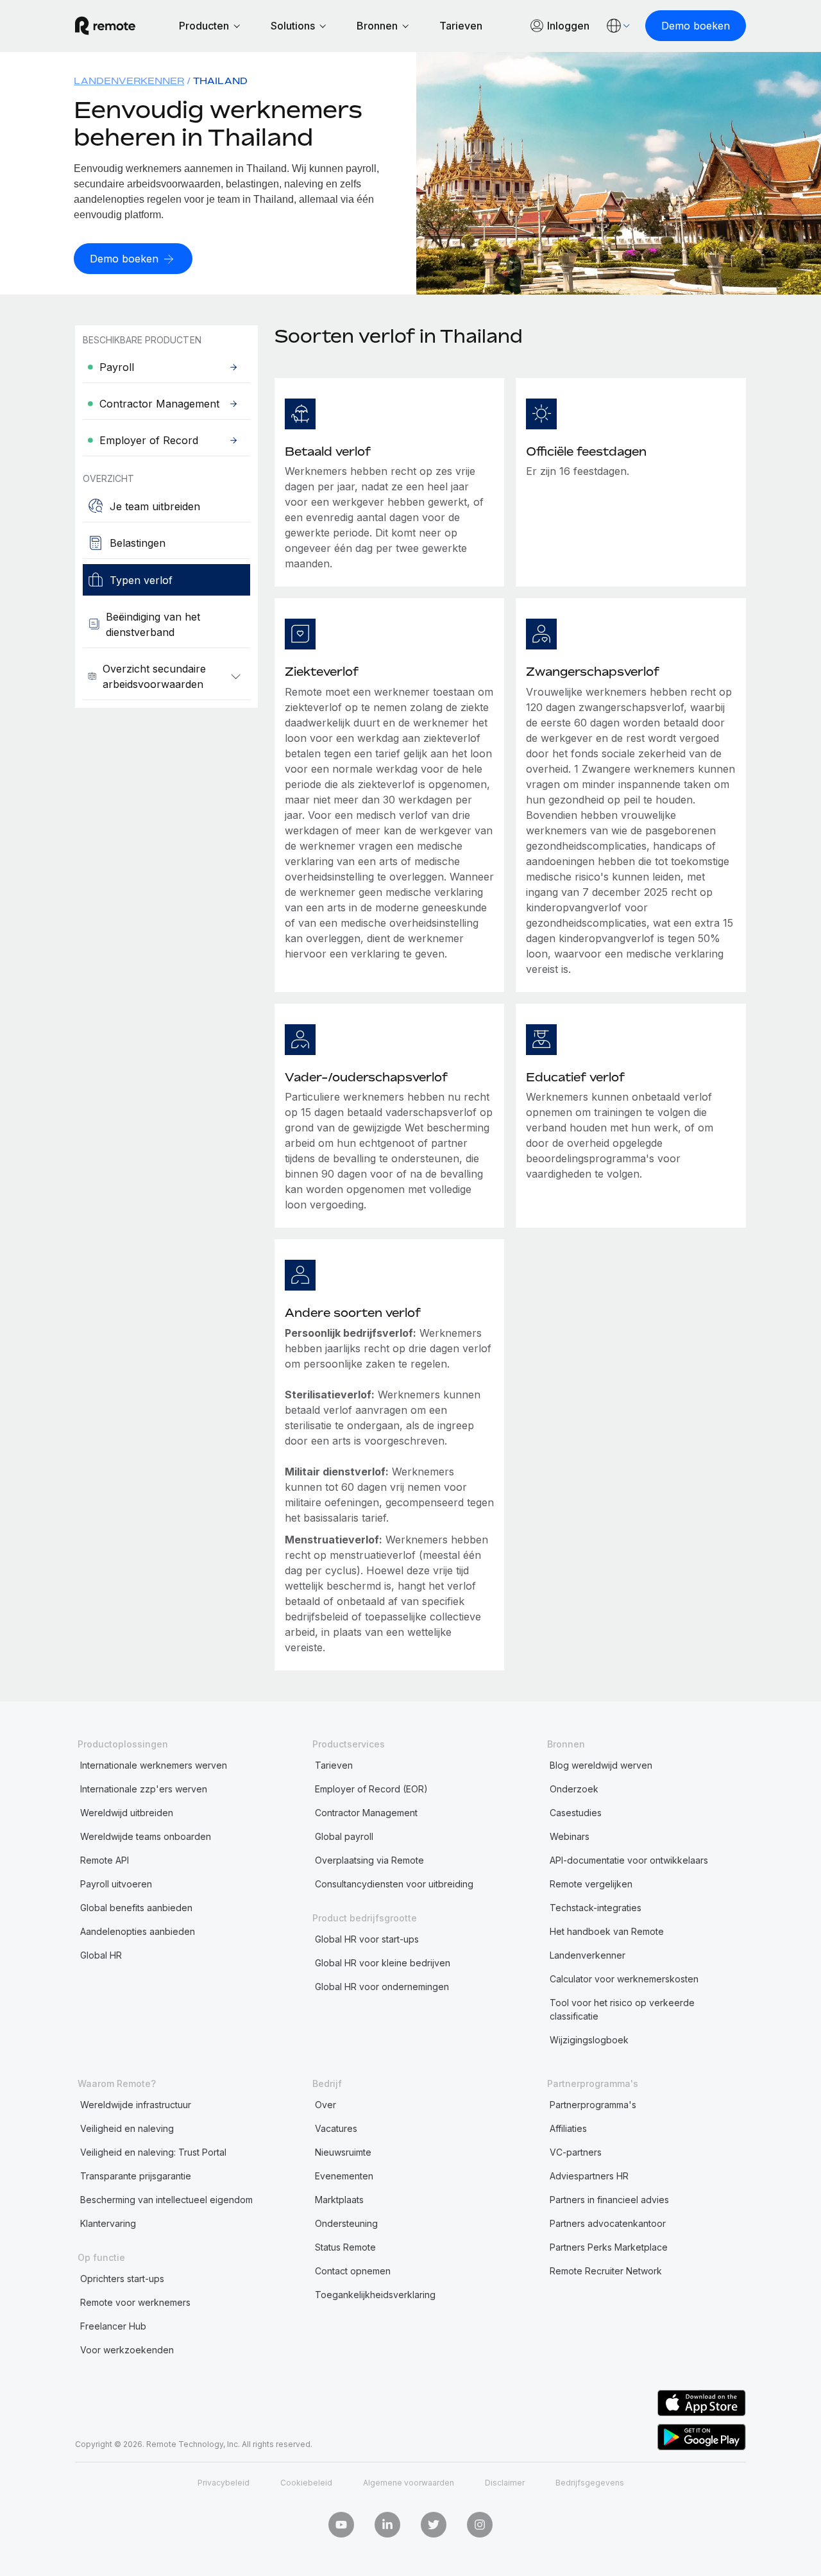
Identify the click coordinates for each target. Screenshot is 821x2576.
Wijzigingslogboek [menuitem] (589, 2040)
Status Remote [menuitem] (345, 2247)
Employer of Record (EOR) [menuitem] (371, 1789)
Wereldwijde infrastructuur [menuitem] (136, 2105)
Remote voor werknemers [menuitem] (135, 2302)
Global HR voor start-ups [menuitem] (367, 1939)
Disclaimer (505, 2483)
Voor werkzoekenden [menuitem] (127, 2350)
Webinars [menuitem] (570, 1836)
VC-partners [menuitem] (576, 2152)
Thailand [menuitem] (220, 81)
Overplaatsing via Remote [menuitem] (369, 1860)
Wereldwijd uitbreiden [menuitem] (127, 1813)
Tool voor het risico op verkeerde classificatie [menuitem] (622, 2009)
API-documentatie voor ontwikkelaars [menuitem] (629, 1860)
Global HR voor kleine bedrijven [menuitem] (383, 1963)
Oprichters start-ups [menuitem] (122, 2279)
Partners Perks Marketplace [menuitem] (609, 2247)
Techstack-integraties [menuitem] (596, 1908)
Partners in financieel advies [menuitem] (609, 2200)
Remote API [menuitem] (105, 1860)
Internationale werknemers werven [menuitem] (154, 1765)
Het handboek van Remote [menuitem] (607, 1931)
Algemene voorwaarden (409, 2483)
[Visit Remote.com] (105, 26)
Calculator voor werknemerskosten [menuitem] (624, 1979)
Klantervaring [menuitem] (108, 2223)
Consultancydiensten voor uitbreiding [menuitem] (394, 1884)
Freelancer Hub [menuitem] (113, 2326)
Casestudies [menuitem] (576, 1813)
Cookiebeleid (306, 2483)
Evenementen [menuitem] (344, 2176)
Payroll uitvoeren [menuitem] (116, 1884)
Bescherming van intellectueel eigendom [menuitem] (166, 2200)
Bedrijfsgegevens (590, 2483)
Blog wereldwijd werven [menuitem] (601, 1765)
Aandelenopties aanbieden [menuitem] (138, 1931)
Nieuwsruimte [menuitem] (343, 2152)
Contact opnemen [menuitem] (353, 2271)
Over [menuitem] (326, 2105)
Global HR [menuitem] (101, 1955)
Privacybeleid (224, 2483)
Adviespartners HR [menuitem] (589, 2176)
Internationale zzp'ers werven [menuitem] (144, 1789)
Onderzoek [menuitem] (574, 1789)
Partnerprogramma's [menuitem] (593, 2105)
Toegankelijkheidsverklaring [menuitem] (375, 2295)
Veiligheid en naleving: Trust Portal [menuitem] (153, 2152)
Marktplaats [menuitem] (339, 2200)
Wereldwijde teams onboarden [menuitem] (146, 1836)
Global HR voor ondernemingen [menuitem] (382, 1987)
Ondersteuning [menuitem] (346, 2223)
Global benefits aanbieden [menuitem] (136, 1908)
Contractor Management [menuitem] (366, 1813)
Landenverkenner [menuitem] (129, 81)
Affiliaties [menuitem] (568, 2128)
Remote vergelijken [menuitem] (591, 1884)
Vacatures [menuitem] (336, 2128)
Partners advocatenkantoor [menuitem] (608, 2223)
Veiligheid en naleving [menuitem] (127, 2128)
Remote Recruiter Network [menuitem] (606, 2271)
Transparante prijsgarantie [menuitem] (136, 2176)
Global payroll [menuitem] (344, 1836)
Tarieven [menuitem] (334, 1765)
